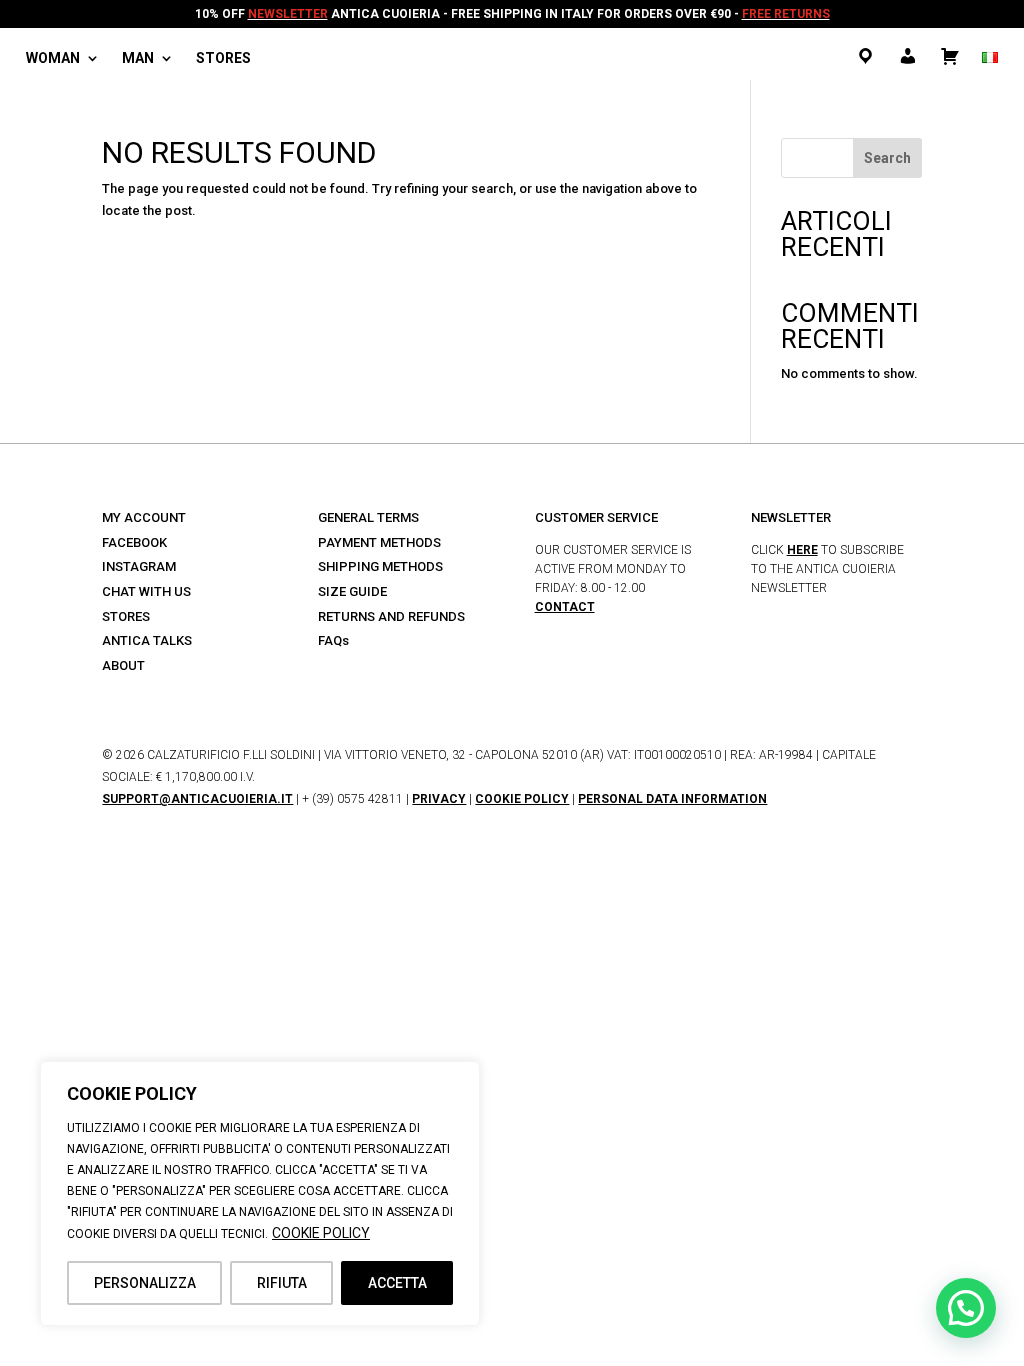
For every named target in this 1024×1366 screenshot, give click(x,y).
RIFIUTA (282, 1283)
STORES (126, 616)
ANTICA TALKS (147, 640)
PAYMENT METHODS (379, 542)
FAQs (333, 640)
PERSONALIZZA (145, 1283)
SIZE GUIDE (352, 591)
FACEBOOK (134, 542)
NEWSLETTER (288, 14)
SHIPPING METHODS (380, 566)
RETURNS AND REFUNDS (391, 616)
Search (887, 158)
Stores (223, 58)
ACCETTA (397, 1283)
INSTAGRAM (139, 566)
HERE (802, 550)
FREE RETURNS (786, 14)
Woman (53, 58)
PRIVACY (439, 799)
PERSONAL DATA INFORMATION (672, 799)
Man (138, 58)
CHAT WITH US (146, 591)
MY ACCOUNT (144, 517)
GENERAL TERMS (368, 517)
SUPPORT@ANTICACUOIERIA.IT (197, 799)
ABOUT (123, 665)
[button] (966, 1308)
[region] (260, 1193)
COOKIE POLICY (321, 1233)
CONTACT (565, 607)
